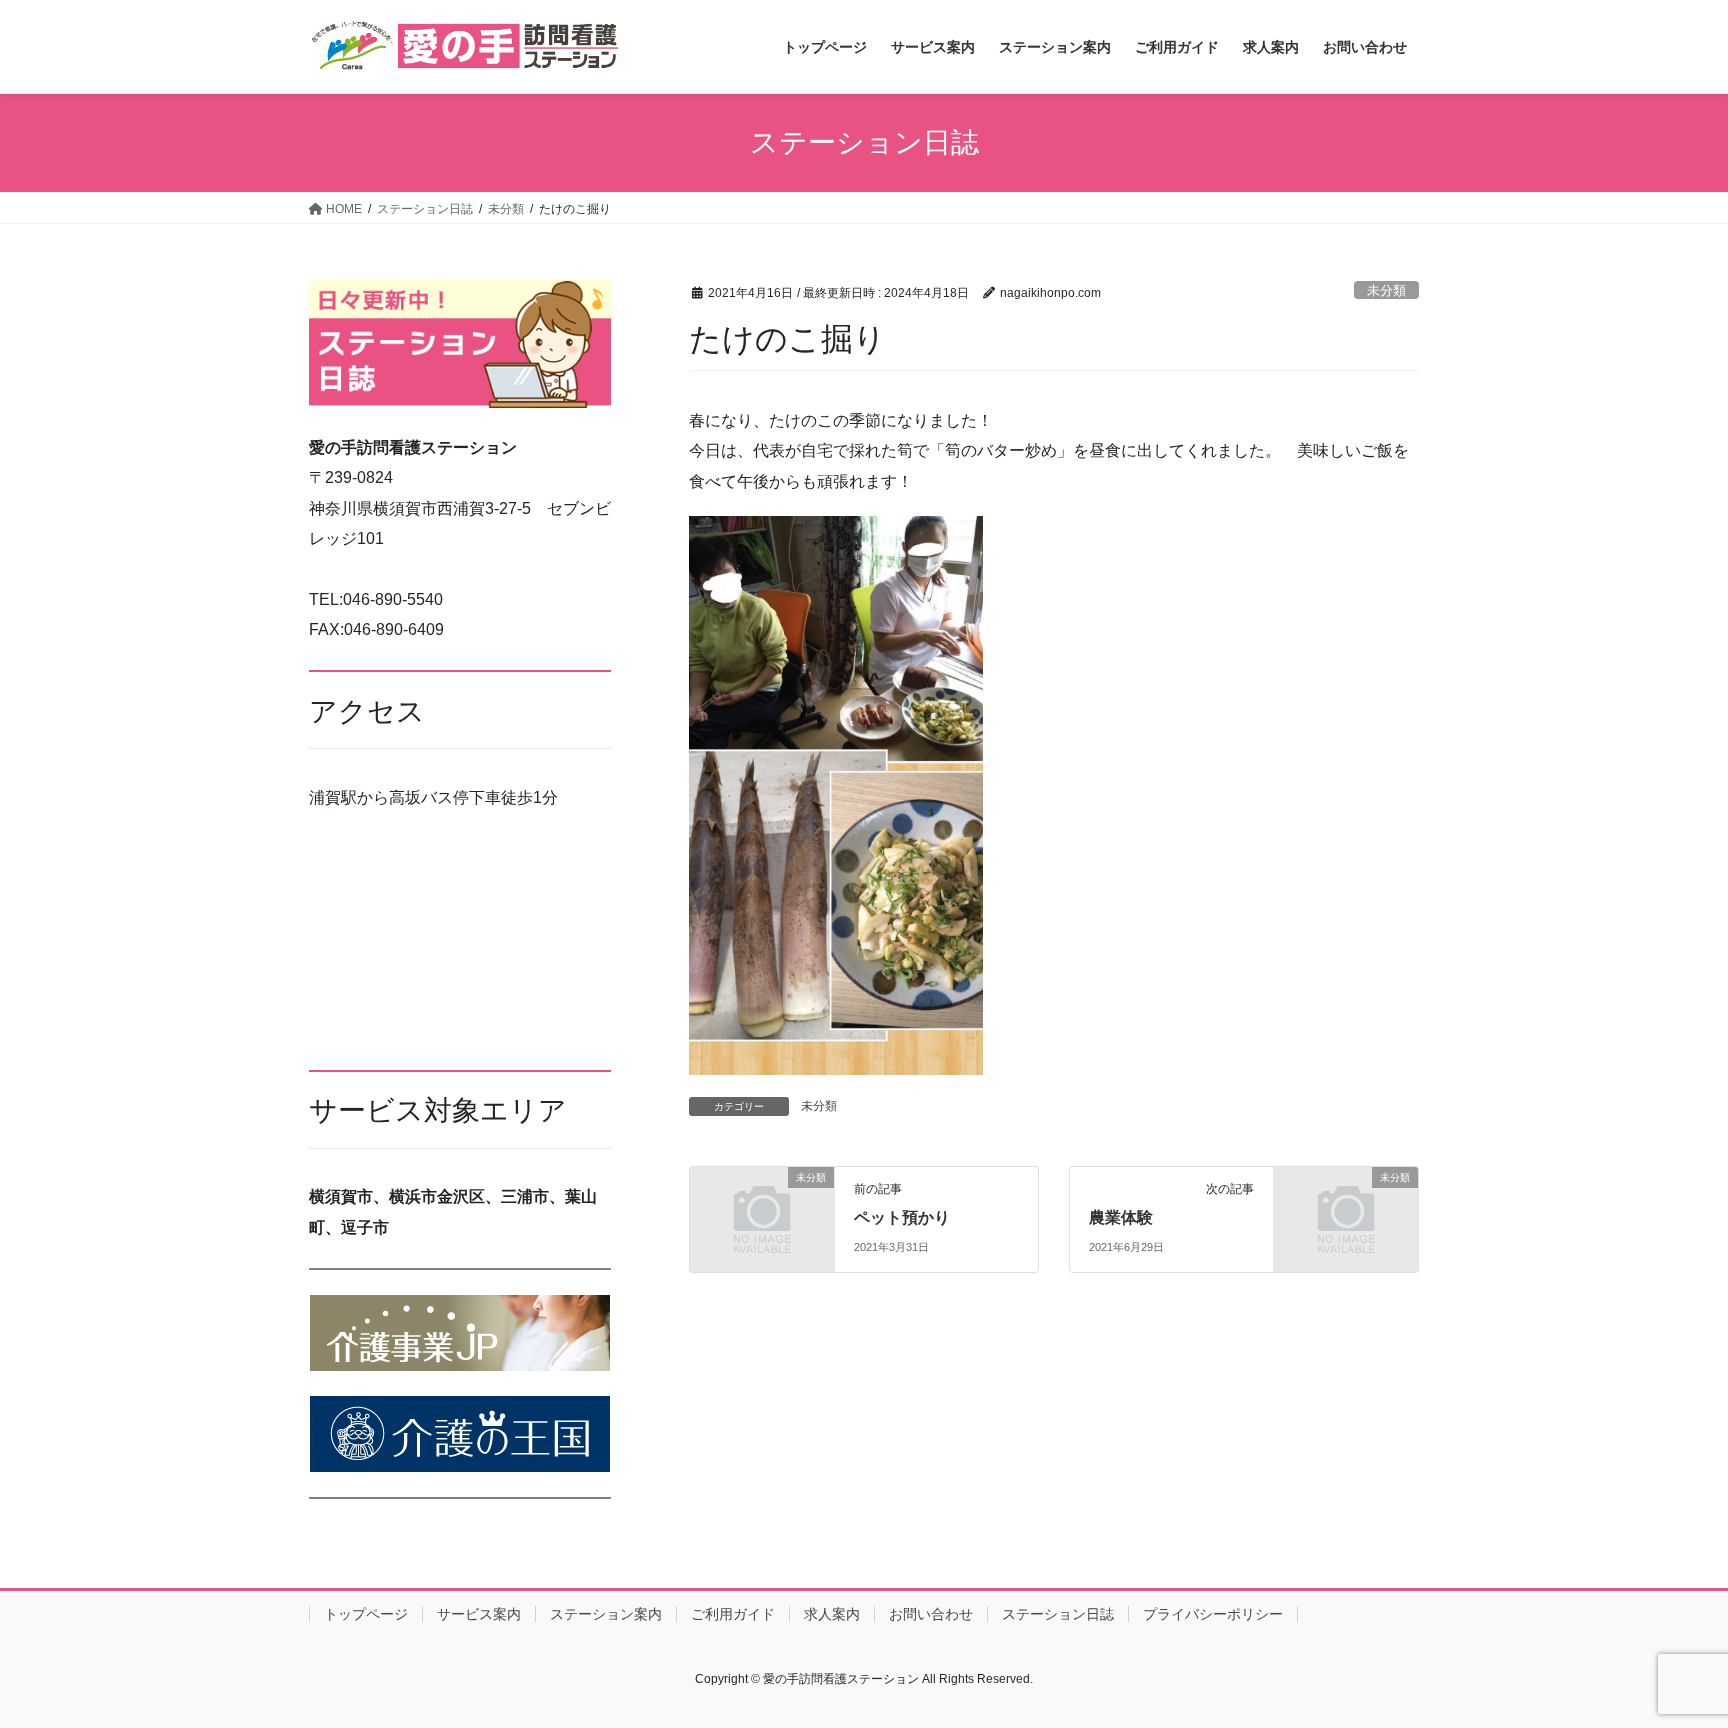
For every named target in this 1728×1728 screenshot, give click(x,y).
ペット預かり (902, 1217)
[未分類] (762, 1210)
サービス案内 (479, 1614)
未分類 (1386, 290)
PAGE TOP (1669, 1658)
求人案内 (832, 1614)
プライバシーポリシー (1213, 1614)
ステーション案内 (606, 1614)
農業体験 (1121, 1217)
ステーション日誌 (1058, 1614)
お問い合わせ (931, 1614)
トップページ (366, 1614)
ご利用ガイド (733, 1614)
